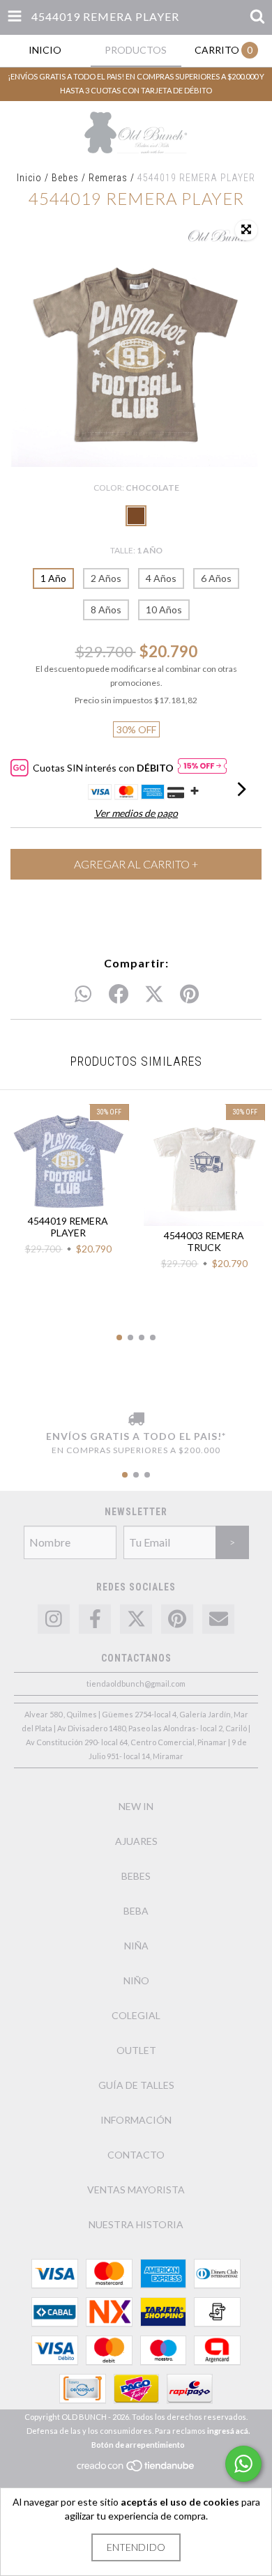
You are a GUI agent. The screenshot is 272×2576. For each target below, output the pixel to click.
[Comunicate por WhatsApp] (243, 2464)
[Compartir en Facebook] (119, 995)
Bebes (65, 178)
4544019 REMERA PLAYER (68, 1227)
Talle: (136, 550)
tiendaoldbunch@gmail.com (136, 1684)
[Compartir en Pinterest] (189, 995)
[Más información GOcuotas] (202, 768)
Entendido (136, 2547)
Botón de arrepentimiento (138, 2445)
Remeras (108, 178)
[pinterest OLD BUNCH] (177, 1619)
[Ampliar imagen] (246, 230)
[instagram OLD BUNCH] (54, 1619)
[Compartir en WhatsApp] (83, 995)
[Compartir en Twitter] (154, 995)
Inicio (29, 178)
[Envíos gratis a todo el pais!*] (136, 1420)
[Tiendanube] (136, 2470)
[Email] (218, 1619)
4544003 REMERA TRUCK (204, 1241)
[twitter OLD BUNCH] (136, 1619)
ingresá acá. (228, 2431)
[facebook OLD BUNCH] (95, 1619)
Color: (136, 488)
